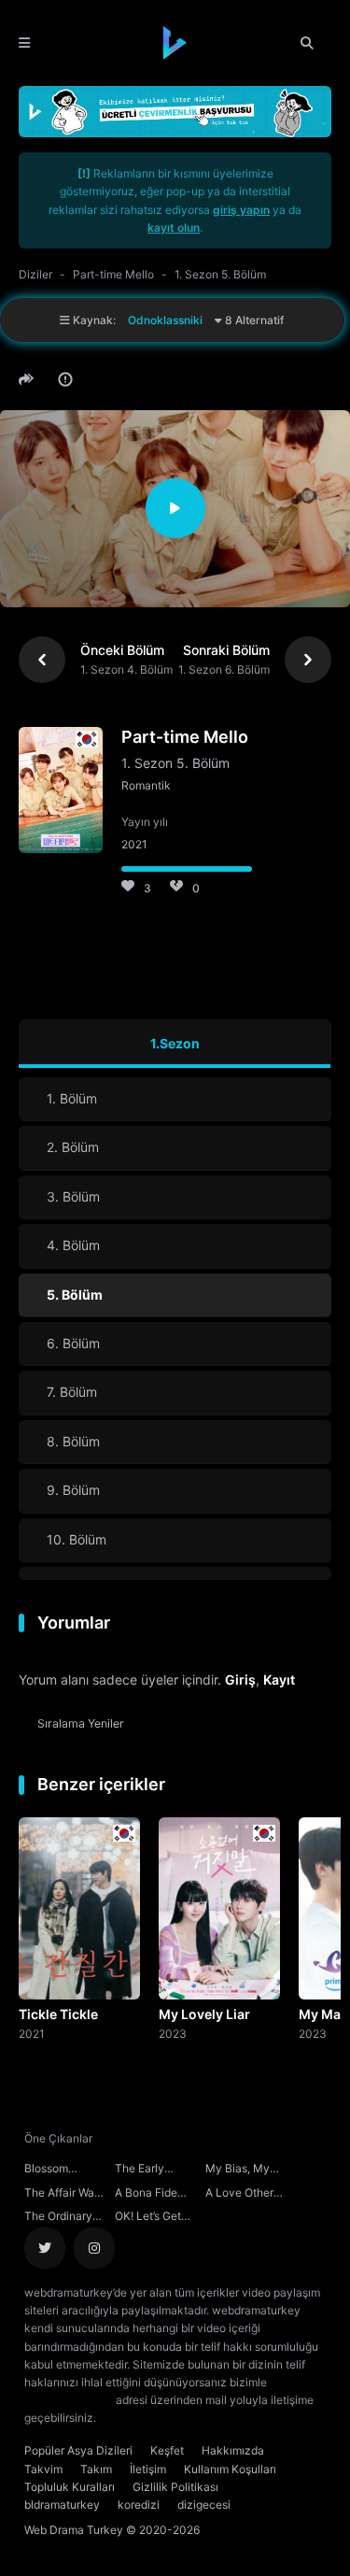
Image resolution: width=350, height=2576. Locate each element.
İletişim (148, 2469)
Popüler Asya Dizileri (78, 2450)
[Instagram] (94, 2248)
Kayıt (279, 1679)
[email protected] (69, 2400)
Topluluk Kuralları (70, 2487)
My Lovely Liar (204, 2014)
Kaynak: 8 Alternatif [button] (177, 320)
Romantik (146, 785)
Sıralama (81, 1723)
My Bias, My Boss (238, 2170)
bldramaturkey (62, 2505)
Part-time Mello (113, 274)
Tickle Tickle (58, 2014)
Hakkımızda (233, 2450)
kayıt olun (174, 228)
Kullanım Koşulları (230, 2469)
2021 (32, 2033)
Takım (96, 2469)
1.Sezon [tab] (175, 1043)
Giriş (240, 1679)
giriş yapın (241, 210)
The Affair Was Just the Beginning (62, 2195)
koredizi (139, 2505)
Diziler (35, 274)
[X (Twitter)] (45, 2248)
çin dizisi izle (210, 2418)
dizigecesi (204, 2505)
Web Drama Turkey (74, 2530)
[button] (29, 379)
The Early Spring (140, 2170)
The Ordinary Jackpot (58, 2218)
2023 (173, 2033)
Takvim (43, 2469)
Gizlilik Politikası (175, 2487)
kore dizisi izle (136, 2418)
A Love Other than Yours (239, 2195)
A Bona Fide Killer (146, 2195)
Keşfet (167, 2450)
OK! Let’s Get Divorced (148, 2218)
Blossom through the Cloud (54, 2170)
